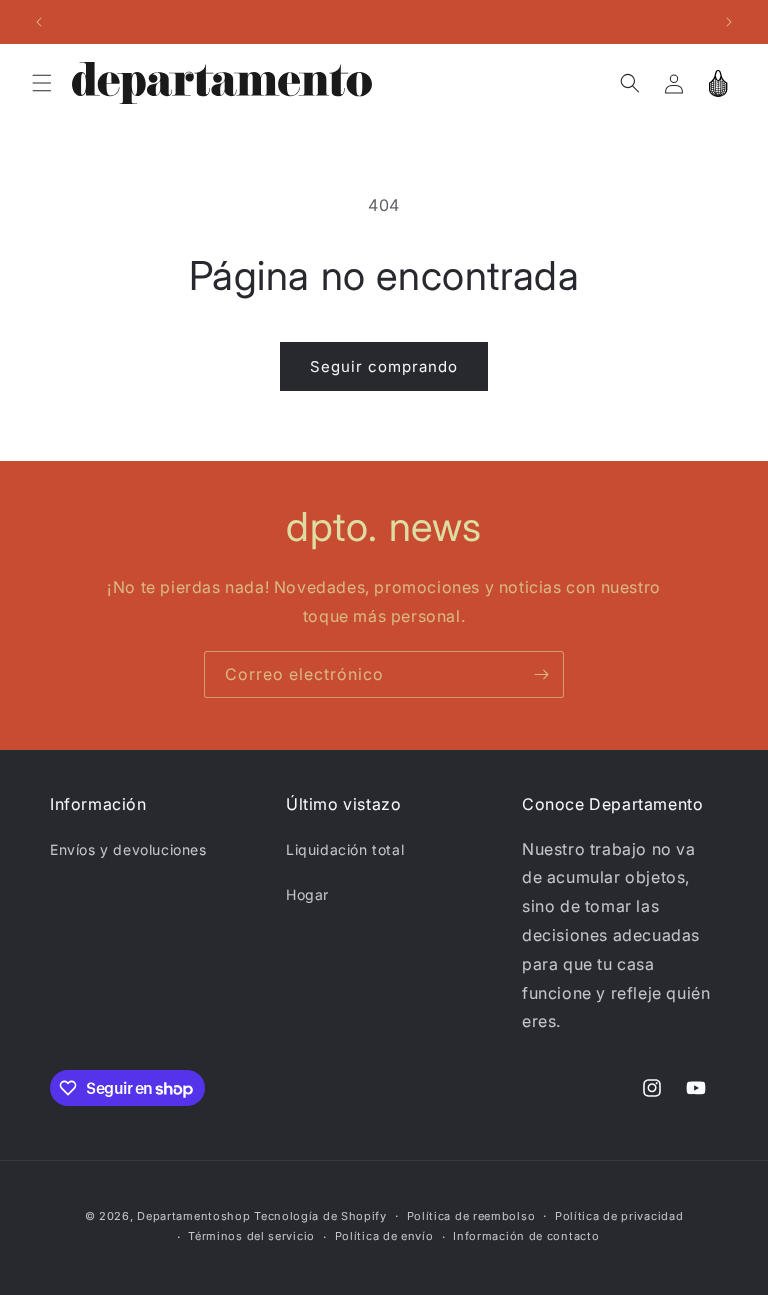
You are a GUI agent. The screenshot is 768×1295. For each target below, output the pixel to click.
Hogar (307, 894)
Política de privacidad (619, 1216)
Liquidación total (345, 849)
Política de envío (384, 1236)
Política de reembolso (471, 1216)
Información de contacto (526, 1236)
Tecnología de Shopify (320, 1216)
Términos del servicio (251, 1236)
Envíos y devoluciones (128, 849)
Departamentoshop (193, 1216)
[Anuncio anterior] (39, 22)
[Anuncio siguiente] (729, 22)
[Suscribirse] (541, 674)
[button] (42, 83)
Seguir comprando (384, 366)
